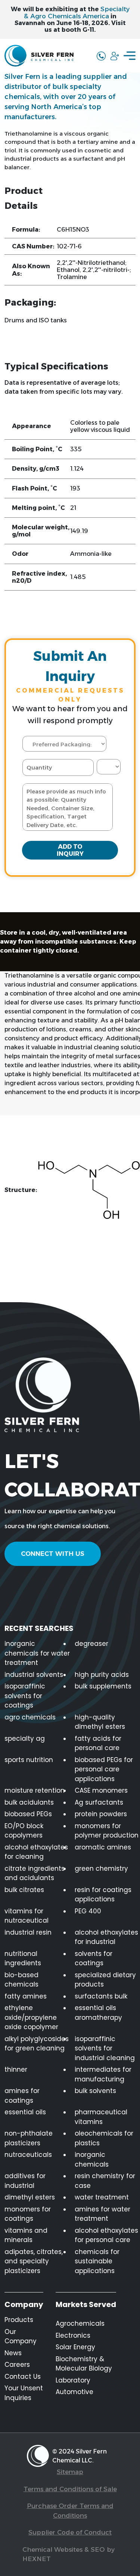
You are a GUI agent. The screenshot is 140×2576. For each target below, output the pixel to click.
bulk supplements (103, 1686)
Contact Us (23, 2377)
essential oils (25, 2112)
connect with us (53, 1554)
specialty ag (25, 1739)
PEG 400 (88, 1911)
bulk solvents (95, 2091)
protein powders (101, 1814)
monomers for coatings (28, 2214)
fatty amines (26, 1996)
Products (19, 2320)
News (13, 2353)
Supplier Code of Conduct (70, 2532)
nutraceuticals (28, 2155)
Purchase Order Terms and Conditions (70, 2511)
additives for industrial (25, 2181)
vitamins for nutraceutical (27, 1916)
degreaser (91, 1644)
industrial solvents (34, 1675)
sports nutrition (29, 1760)
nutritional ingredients (23, 1959)
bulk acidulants (29, 1802)
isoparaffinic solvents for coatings (25, 1696)
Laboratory (73, 2380)
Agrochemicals (80, 2323)
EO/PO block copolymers (24, 1831)
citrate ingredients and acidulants (35, 1873)
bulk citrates (24, 1890)
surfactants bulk (101, 1996)
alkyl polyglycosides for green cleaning (37, 2044)
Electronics (73, 2335)
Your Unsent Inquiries (24, 2393)
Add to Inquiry (70, 850)
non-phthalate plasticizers (29, 2138)
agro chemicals (30, 1717)
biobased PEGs (28, 1814)
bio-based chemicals (21, 1980)
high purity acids (102, 1675)
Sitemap (70, 2472)
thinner (16, 2069)
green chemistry (101, 1868)
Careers (17, 2365)
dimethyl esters (30, 2197)
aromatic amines (103, 1847)
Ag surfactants (99, 1802)
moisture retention (35, 1790)
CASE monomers (101, 1790)
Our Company (21, 2337)
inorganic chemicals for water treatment (37, 1653)
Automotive (74, 2392)
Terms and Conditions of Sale (70, 2489)
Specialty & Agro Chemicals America (77, 13)
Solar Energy (75, 2347)
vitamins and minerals (26, 2235)
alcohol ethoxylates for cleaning (36, 1852)
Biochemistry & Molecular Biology (84, 2364)
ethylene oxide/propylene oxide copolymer (31, 2017)
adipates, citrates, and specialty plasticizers (34, 2261)
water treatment (102, 2197)
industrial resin (28, 1932)
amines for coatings (22, 2096)
